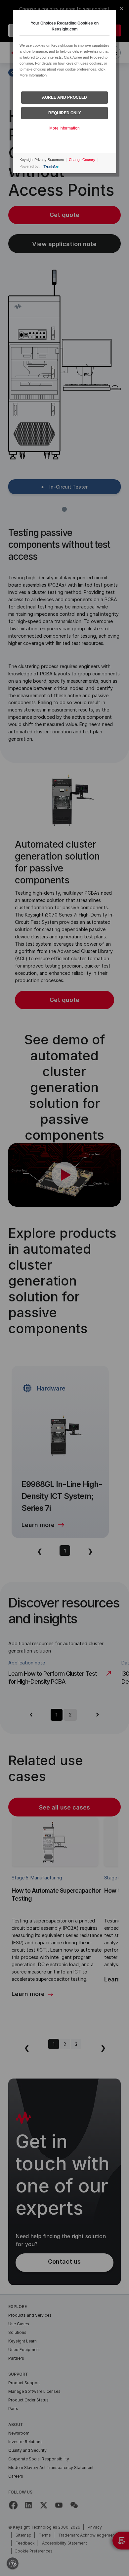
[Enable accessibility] (13, 2563)
